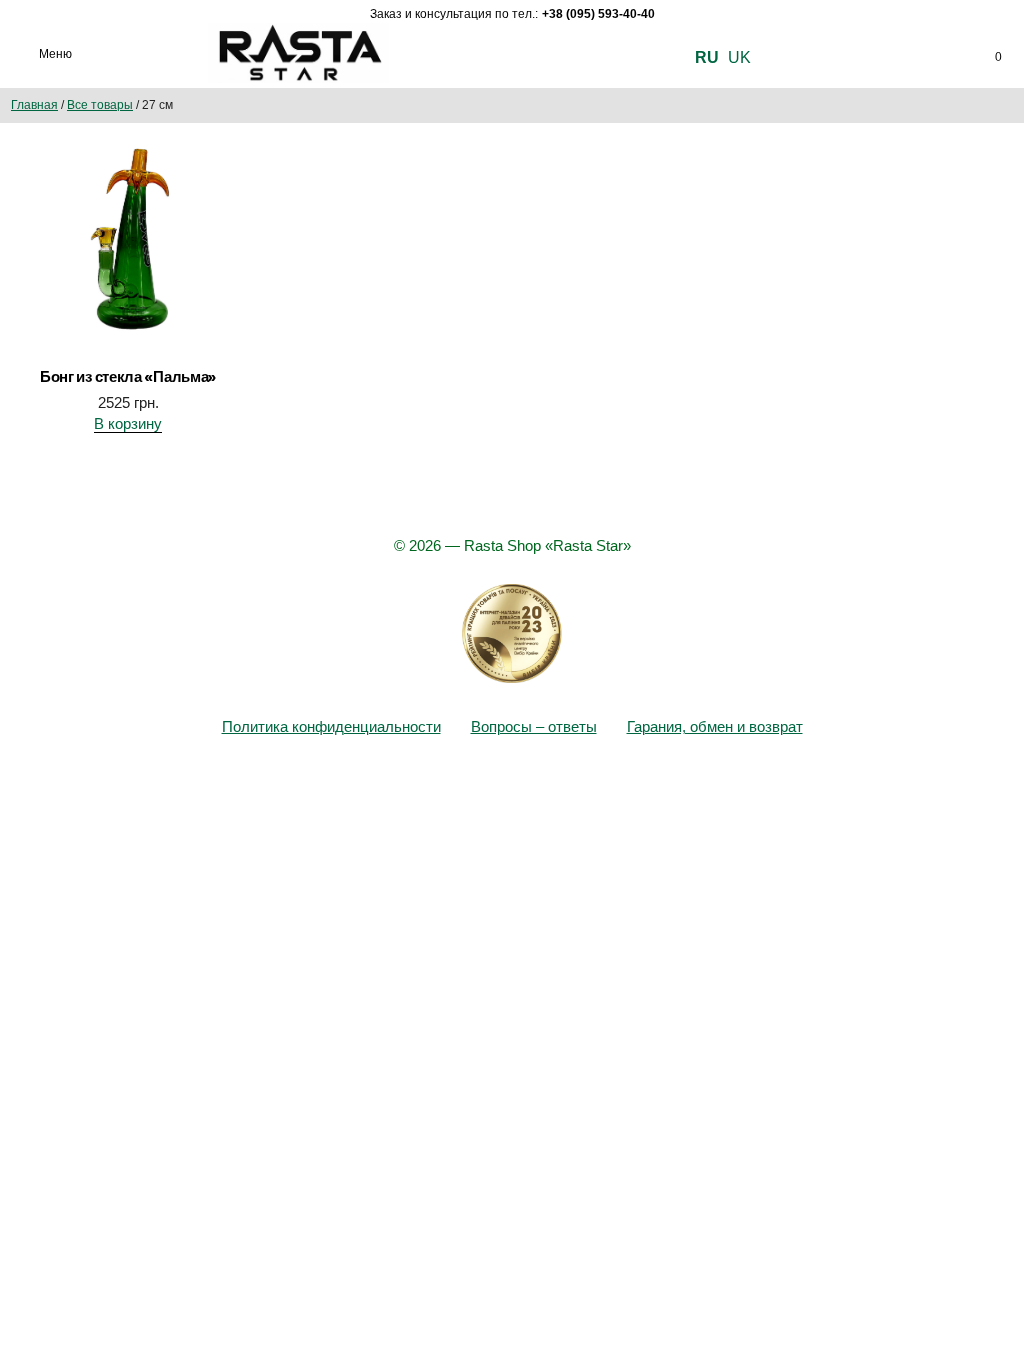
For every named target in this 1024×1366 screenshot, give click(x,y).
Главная (34, 105)
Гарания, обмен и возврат (715, 726)
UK (739, 57)
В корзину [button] (128, 423)
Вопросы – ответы (534, 726)
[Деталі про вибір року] (512, 634)
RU (707, 57)
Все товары (100, 105)
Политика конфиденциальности (331, 726)
